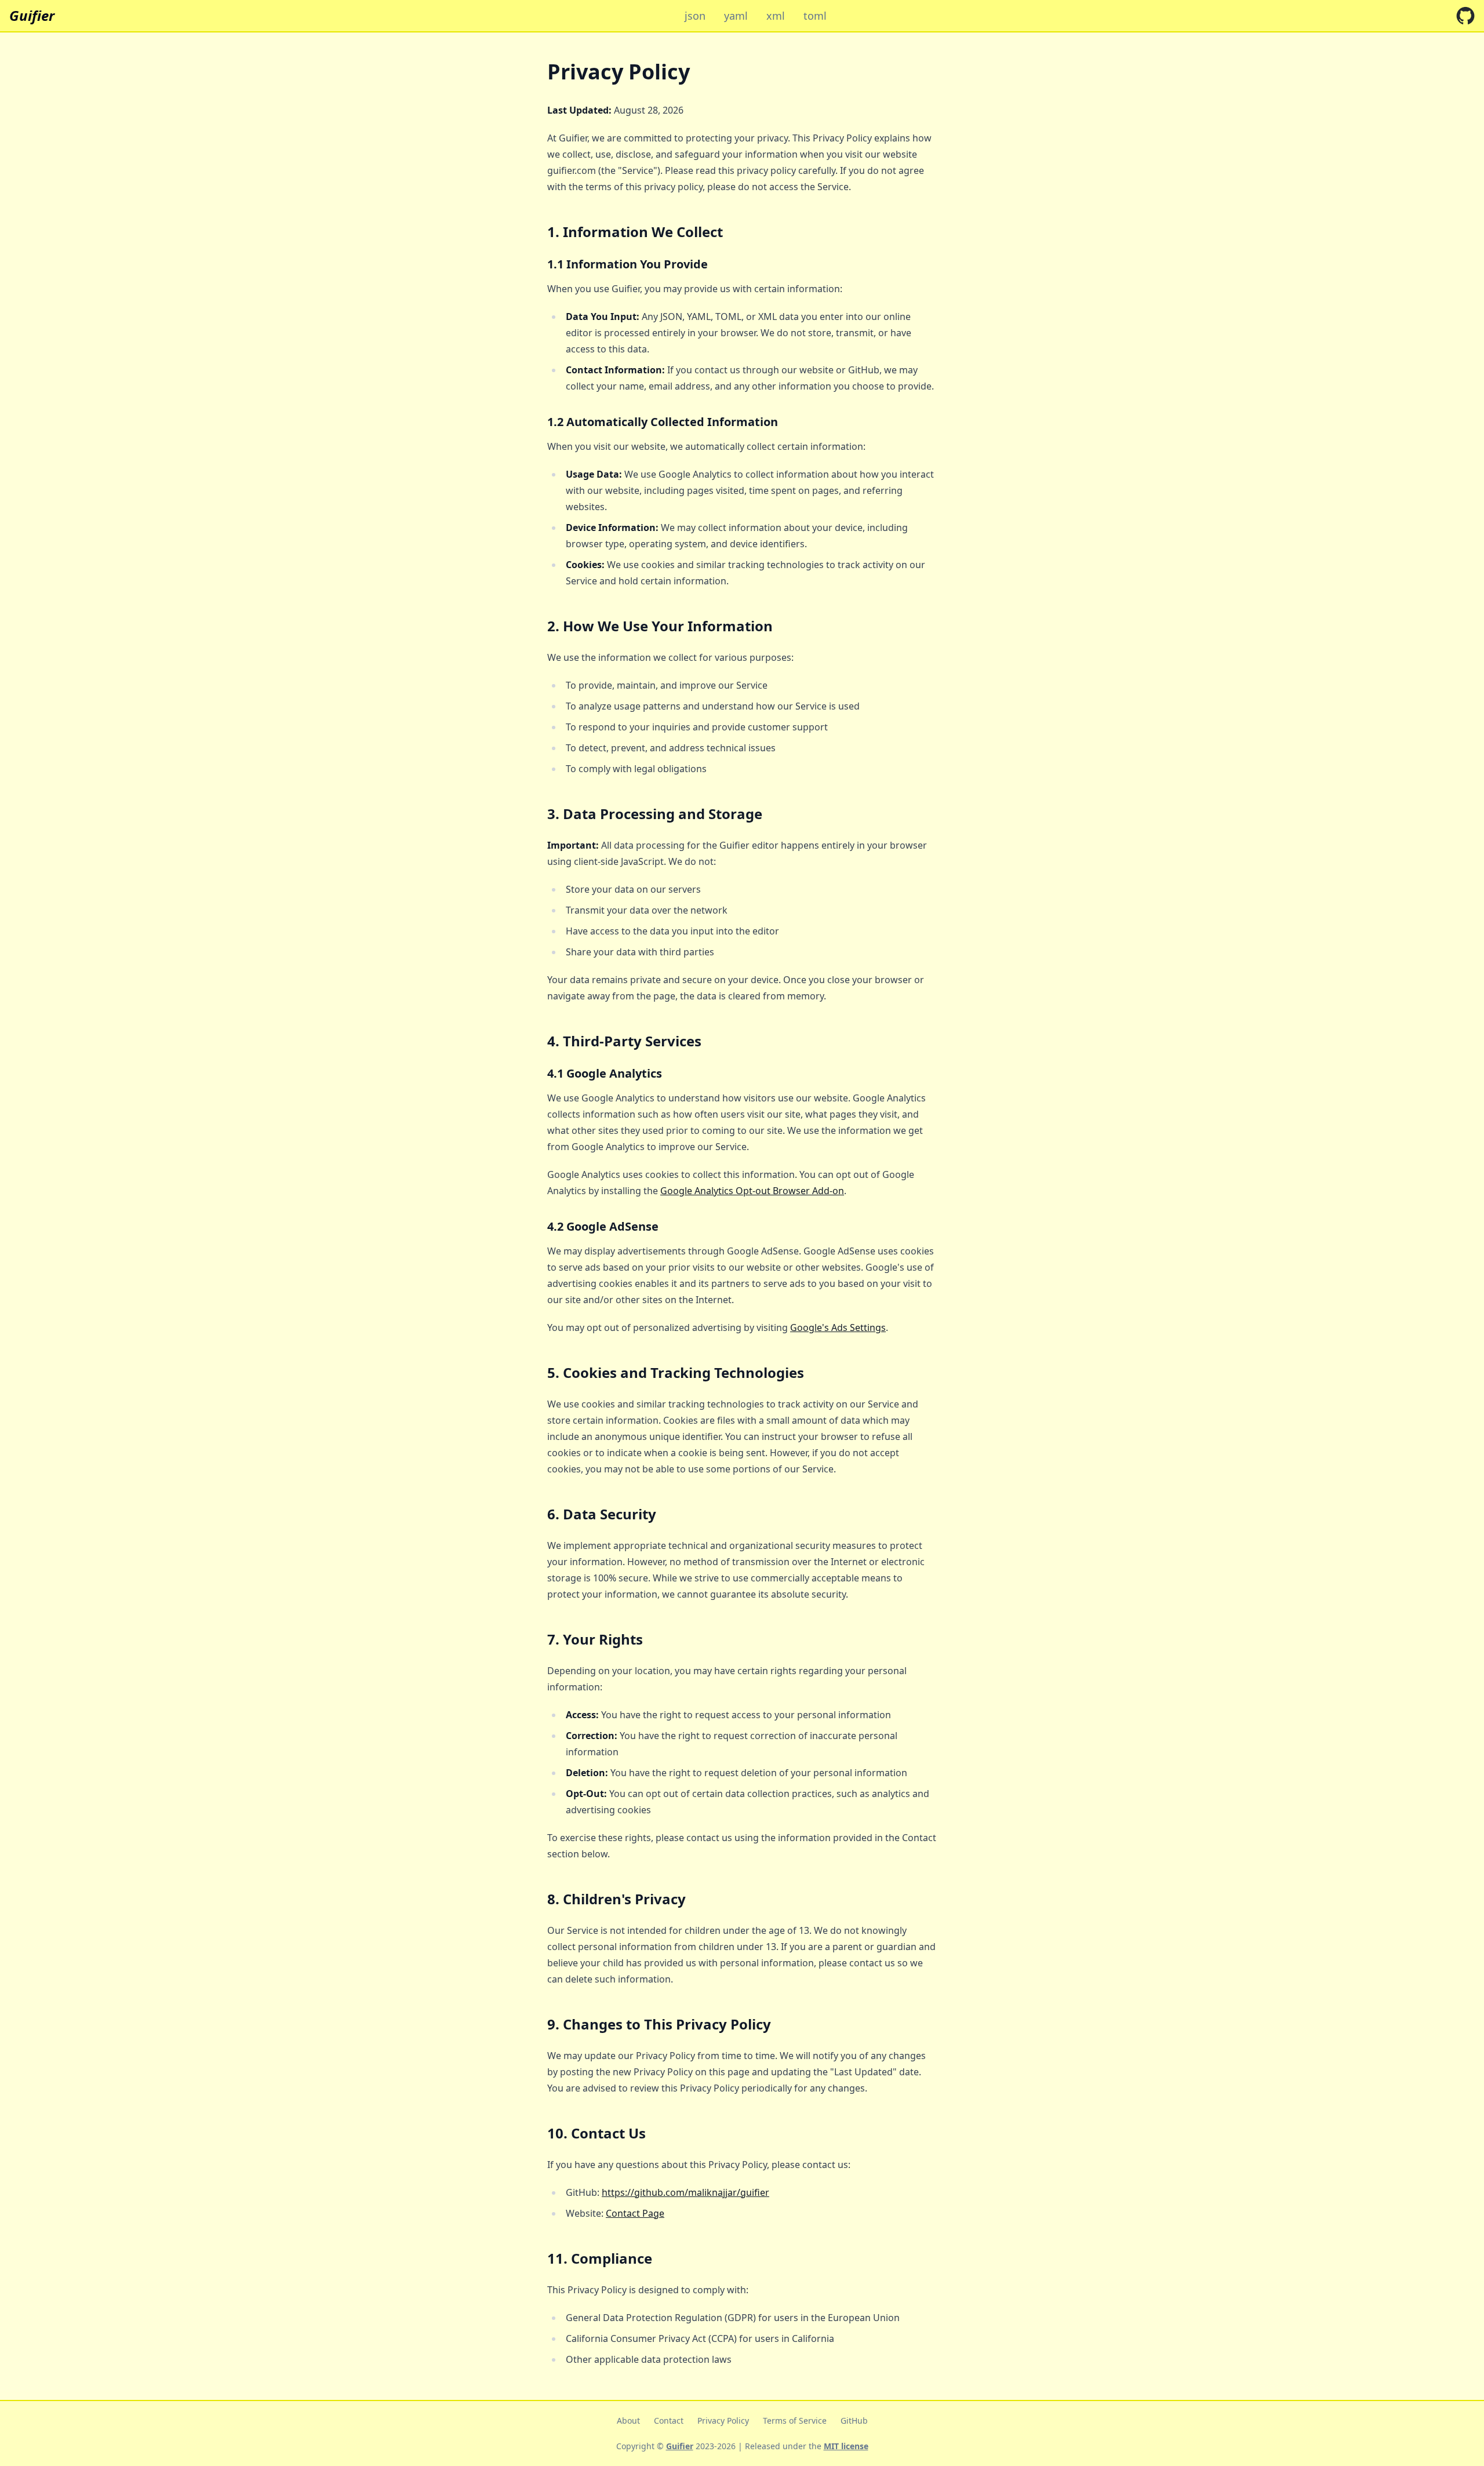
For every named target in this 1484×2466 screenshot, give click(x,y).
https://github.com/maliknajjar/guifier (685, 2192)
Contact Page (635, 2213)
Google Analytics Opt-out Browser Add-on (752, 1191)
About (628, 2420)
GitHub (854, 2420)
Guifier (32, 16)
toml (815, 16)
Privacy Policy (723, 2420)
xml (776, 16)
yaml (736, 16)
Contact (669, 2420)
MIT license (846, 2446)
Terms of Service (795, 2420)
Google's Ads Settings (838, 1327)
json (695, 16)
